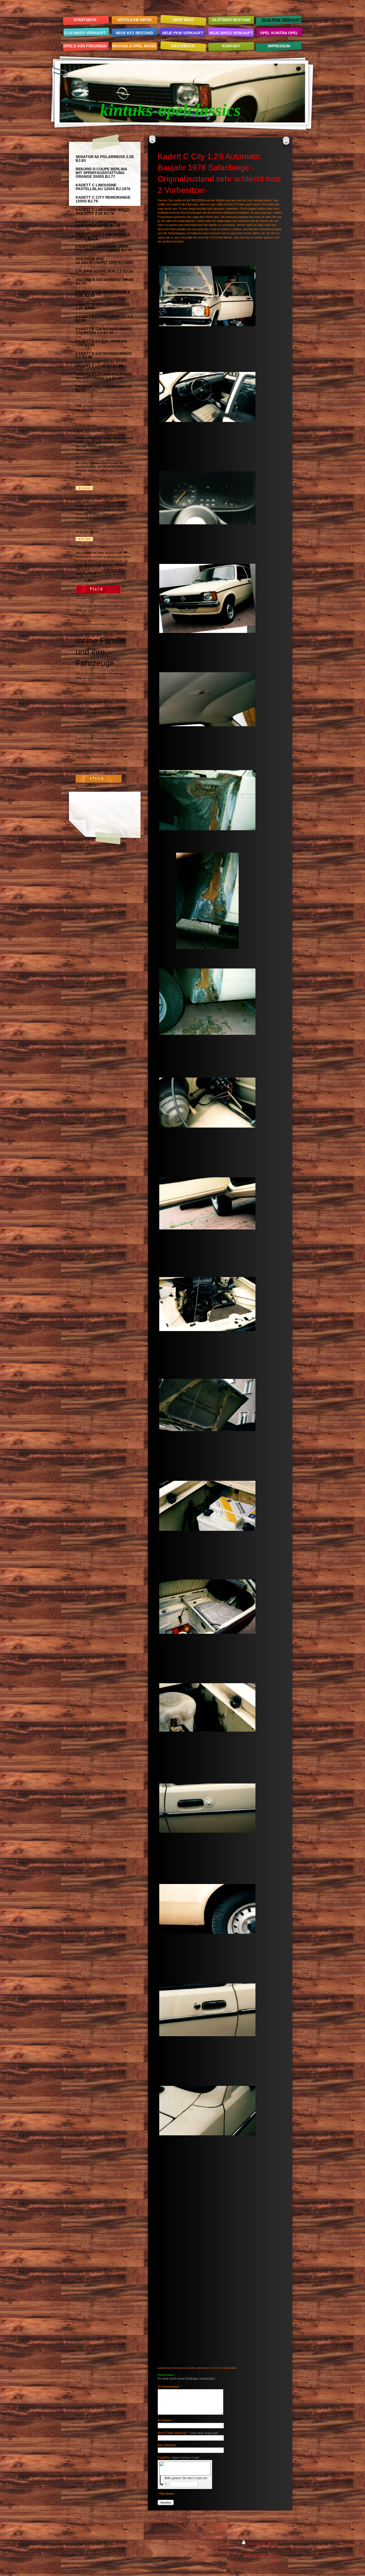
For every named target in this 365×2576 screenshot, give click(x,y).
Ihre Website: (167, 2445)
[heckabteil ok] (207, 1607)
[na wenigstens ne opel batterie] (207, 1506)
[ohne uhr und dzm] (207, 498)
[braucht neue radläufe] (207, 1909)
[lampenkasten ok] (207, 1103)
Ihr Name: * (166, 2420)
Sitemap (273, 2543)
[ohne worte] (207, 1808)
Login (274, 2560)
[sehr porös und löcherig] (207, 1002)
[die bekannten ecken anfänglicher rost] (207, 1707)
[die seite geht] (207, 2010)
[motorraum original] (207, 1304)
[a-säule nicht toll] (207, 901)
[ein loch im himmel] (207, 699)
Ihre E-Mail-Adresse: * (188, 2433)
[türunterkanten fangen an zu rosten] (207, 1203)
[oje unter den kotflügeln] (207, 800)
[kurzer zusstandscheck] (207, 296)
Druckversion (256, 2543)
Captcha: (178, 2458)
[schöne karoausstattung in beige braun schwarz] (207, 397)
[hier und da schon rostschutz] (207, 1405)
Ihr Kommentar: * (170, 2387)
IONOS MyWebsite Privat (261, 2556)
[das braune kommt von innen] (207, 2111)
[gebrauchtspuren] (207, 598)
